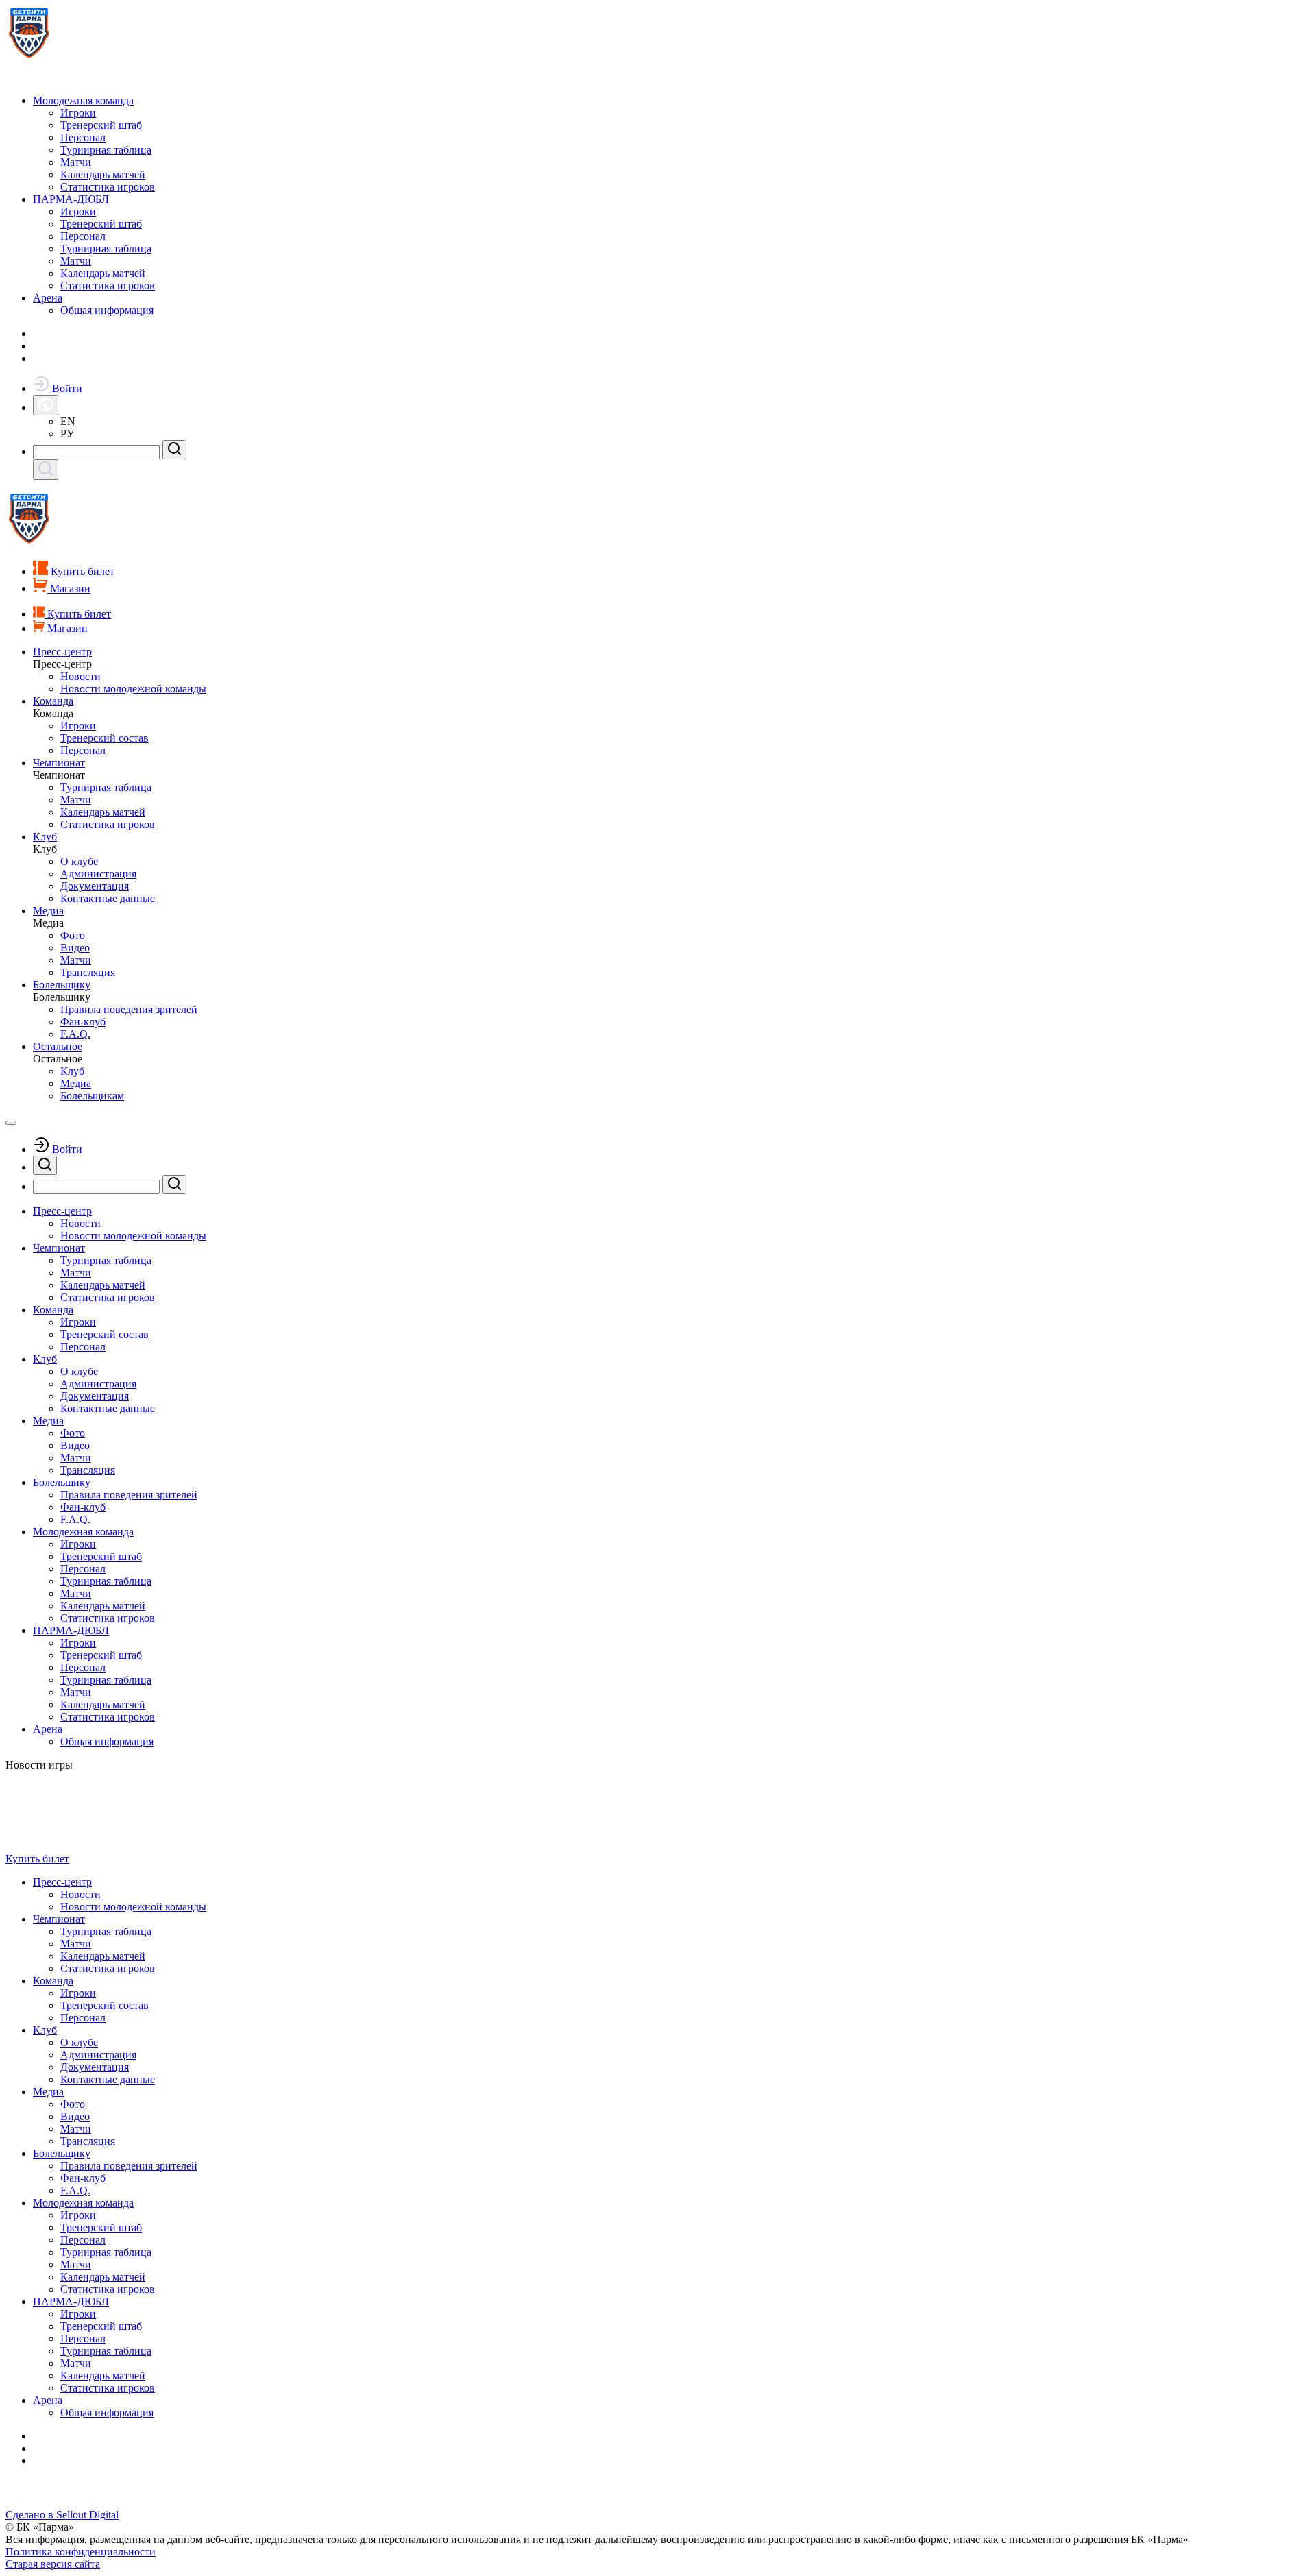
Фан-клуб (83, 1022)
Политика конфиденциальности (81, 2552)
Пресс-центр (62, 652)
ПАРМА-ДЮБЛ (71, 199)
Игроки (78, 113)
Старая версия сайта (53, 2564)
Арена (48, 298)
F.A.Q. (75, 1034)
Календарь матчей (103, 174)
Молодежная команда (83, 100)
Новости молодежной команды (133, 689)
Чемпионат (59, 763)
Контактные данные (108, 898)
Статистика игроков (108, 187)
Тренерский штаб (101, 125)
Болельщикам (92, 1096)
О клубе (79, 861)
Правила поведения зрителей (129, 1009)
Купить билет (37, 1859)
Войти (66, 388)
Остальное (58, 1046)
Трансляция (88, 972)
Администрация (98, 874)
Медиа (48, 911)
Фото (73, 935)
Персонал (83, 137)
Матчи (76, 162)
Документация (95, 886)
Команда (53, 701)
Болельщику (62, 985)
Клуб (45, 837)
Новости (81, 676)
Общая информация (107, 310)
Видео (75, 948)
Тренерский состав (105, 738)
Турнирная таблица (106, 150)
